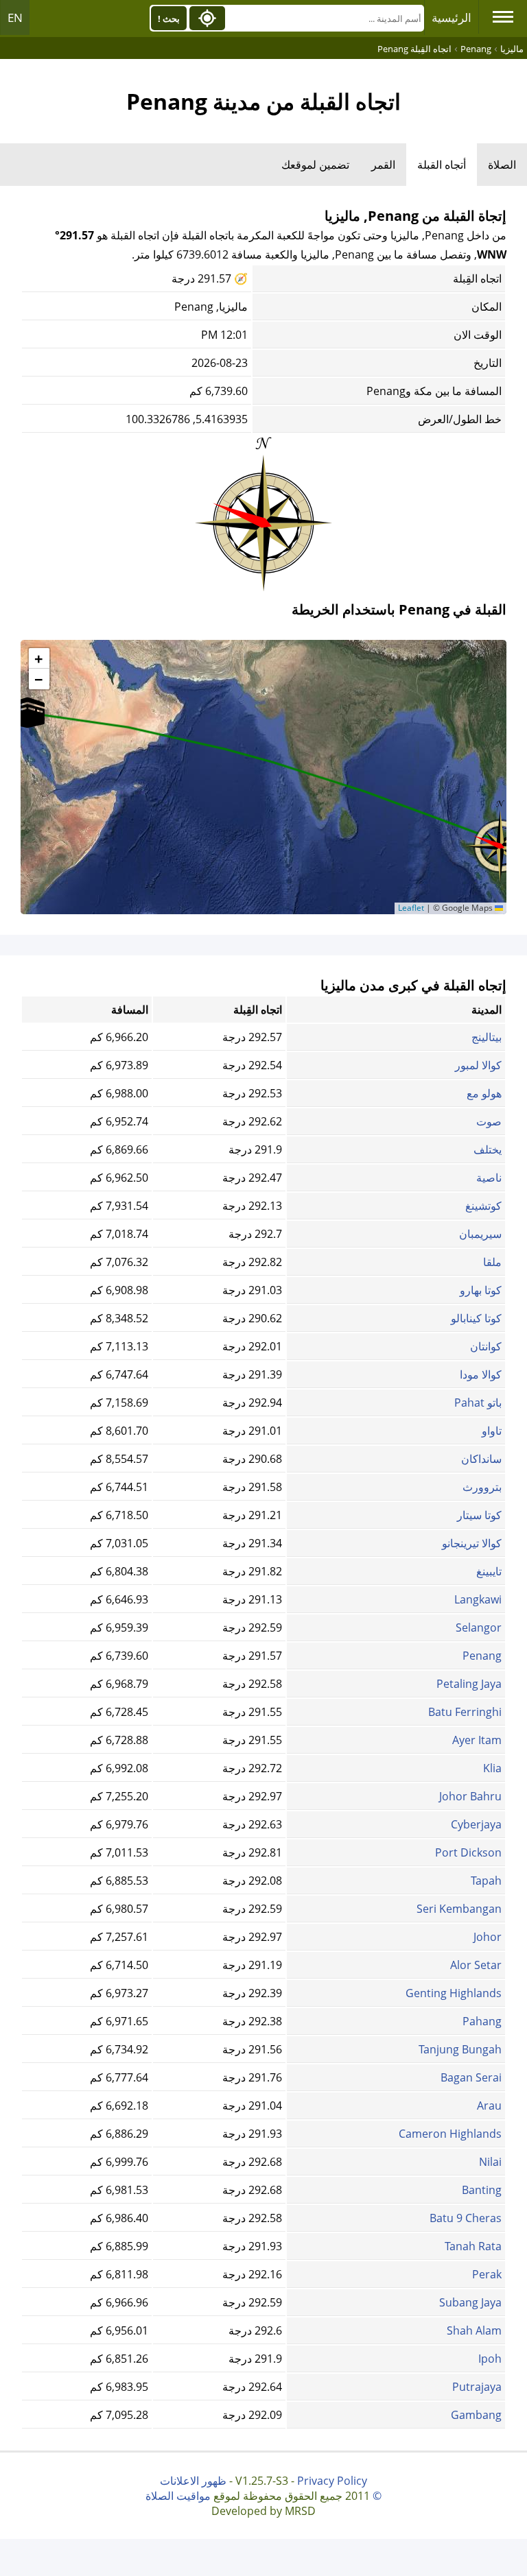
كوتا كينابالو (476, 1318)
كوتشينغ (483, 1206)
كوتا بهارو (481, 1290)
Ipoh (490, 2359)
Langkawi (478, 1599)
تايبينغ (489, 1571)
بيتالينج (487, 1037)
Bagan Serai (471, 2077)
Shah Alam (474, 2330)
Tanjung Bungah (460, 2049)
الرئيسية (452, 17)
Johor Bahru (470, 1796)
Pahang (482, 2021)
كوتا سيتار (479, 1515)
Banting (482, 2190)
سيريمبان (480, 1234)
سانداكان (481, 1459)
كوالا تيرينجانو (472, 1543)
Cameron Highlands (450, 2134)
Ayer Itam (477, 1740)
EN (15, 17)
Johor (488, 1937)
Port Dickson (468, 1852)
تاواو (492, 1431)
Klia (492, 1768)
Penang (482, 1656)
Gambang (476, 2415)
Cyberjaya (476, 1824)
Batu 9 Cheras (466, 2218)
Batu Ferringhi (465, 1712)
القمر (383, 165)
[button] (27, 713)
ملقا (492, 1262)
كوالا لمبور (478, 1065)
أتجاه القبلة (442, 165)
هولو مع (484, 1093)
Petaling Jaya (469, 1684)
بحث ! (169, 19)
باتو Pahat (478, 1403)
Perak (487, 2274)
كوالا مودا (481, 1374)
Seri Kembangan (459, 1909)
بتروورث (482, 1487)
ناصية (489, 1178)
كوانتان (486, 1346)
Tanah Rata (473, 2246)
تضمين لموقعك (315, 165)
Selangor (479, 1627)
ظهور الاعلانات (193, 2481)
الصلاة (502, 165)
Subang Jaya (470, 2302)
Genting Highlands (454, 1993)
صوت (489, 1121)
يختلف (488, 1149)
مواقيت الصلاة (178, 2496)
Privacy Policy (332, 2481)
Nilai (490, 2162)
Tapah (486, 1881)
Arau (489, 2106)
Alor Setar (476, 1965)
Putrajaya (477, 2387)
